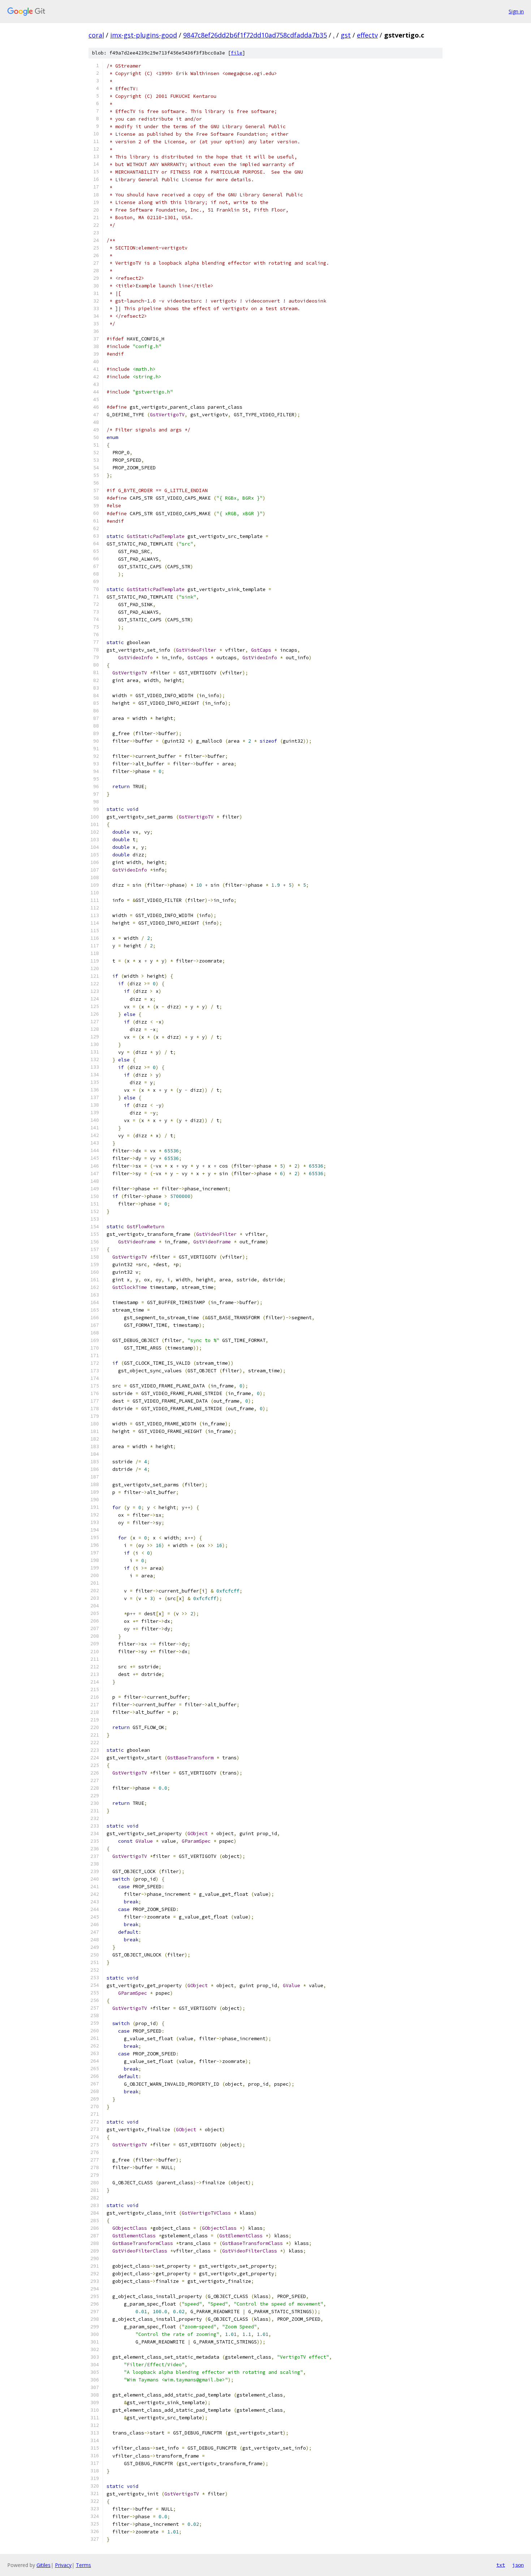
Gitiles (44, 2565)
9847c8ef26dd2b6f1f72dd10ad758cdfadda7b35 (255, 35)
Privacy (63, 2565)
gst (346, 35)
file (237, 53)
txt (501, 2565)
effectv (367, 35)
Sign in (516, 11)
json (518, 2565)
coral (96, 35)
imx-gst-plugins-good (144, 35)
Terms (83, 2565)
